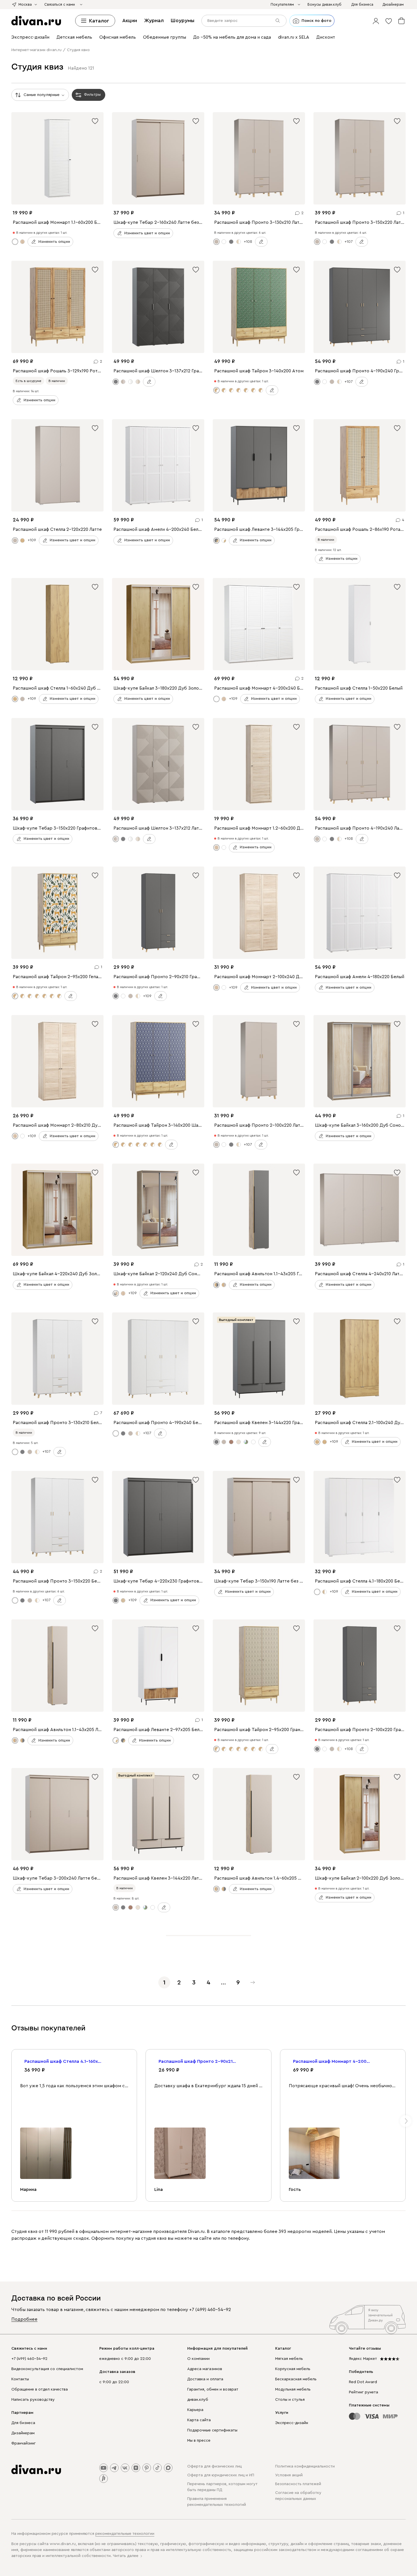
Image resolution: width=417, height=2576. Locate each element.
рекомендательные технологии (125, 2534)
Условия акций (289, 2475)
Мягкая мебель (289, 2359)
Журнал (154, 20)
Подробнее (24, 2319)
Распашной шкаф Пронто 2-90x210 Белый (198, 2061)
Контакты (20, 2379)
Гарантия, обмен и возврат (213, 2389)
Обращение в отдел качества (40, 2389)
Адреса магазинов (205, 2369)
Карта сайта (199, 2420)
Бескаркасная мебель (296, 2379)
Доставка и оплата (205, 2379)
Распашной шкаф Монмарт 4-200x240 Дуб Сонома (332, 2061)
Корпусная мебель (293, 2369)
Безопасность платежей (298, 2484)
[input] (244, 21)
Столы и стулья (290, 2400)
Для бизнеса (23, 2423)
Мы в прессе (199, 2441)
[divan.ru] (36, 21)
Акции (130, 20)
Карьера (195, 2410)
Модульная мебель (293, 2389)
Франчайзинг (24, 2443)
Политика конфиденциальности (305, 2466)
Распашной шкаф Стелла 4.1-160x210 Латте (64, 2061)
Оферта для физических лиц (214, 2466)
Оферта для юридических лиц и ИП (221, 2475)
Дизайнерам (23, 2433)
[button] (376, 21)
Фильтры (92, 95)
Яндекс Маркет (363, 2359)
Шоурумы (183, 20)
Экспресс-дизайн (292, 2423)
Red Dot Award (363, 2382)
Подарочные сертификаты (212, 2430)
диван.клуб (198, 2400)
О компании (198, 2359)
